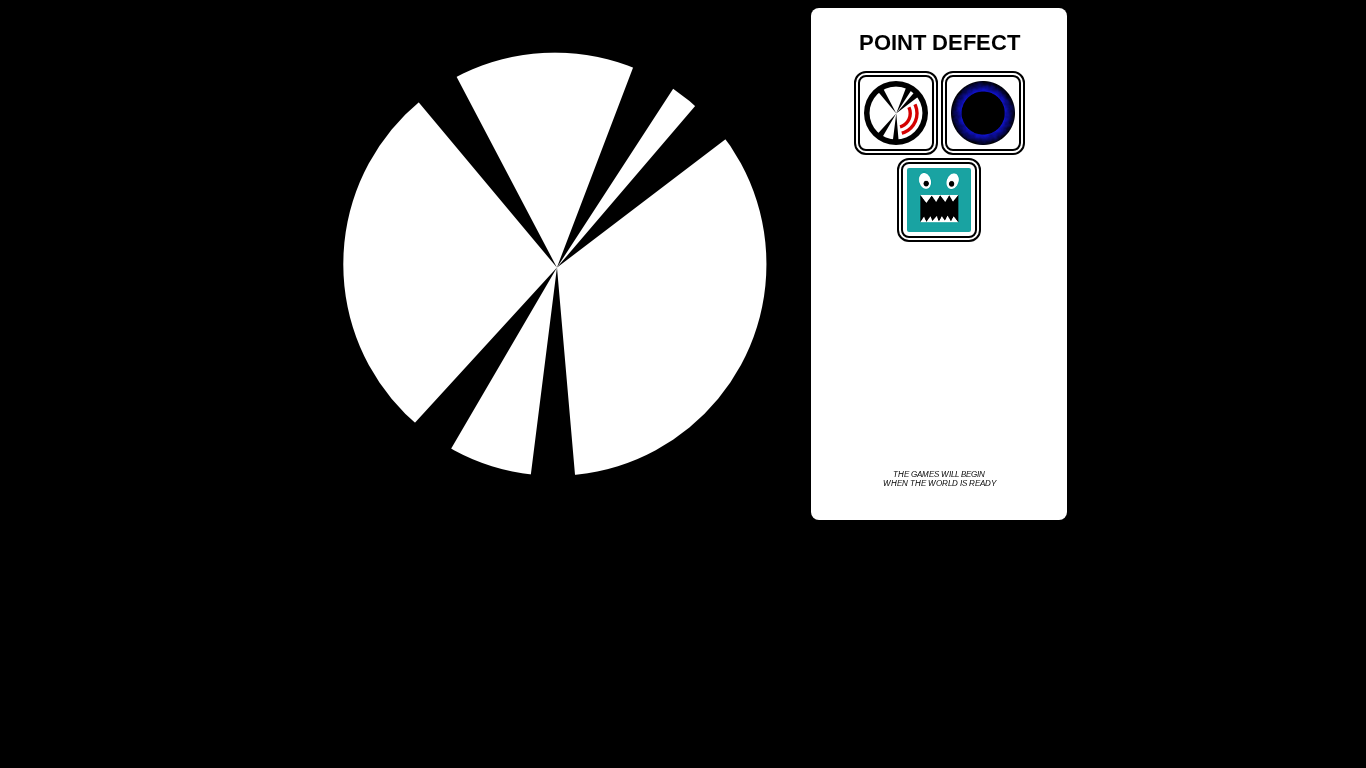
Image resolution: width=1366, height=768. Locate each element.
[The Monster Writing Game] (939, 238)
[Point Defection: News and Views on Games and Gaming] (896, 151)
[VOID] (983, 151)
